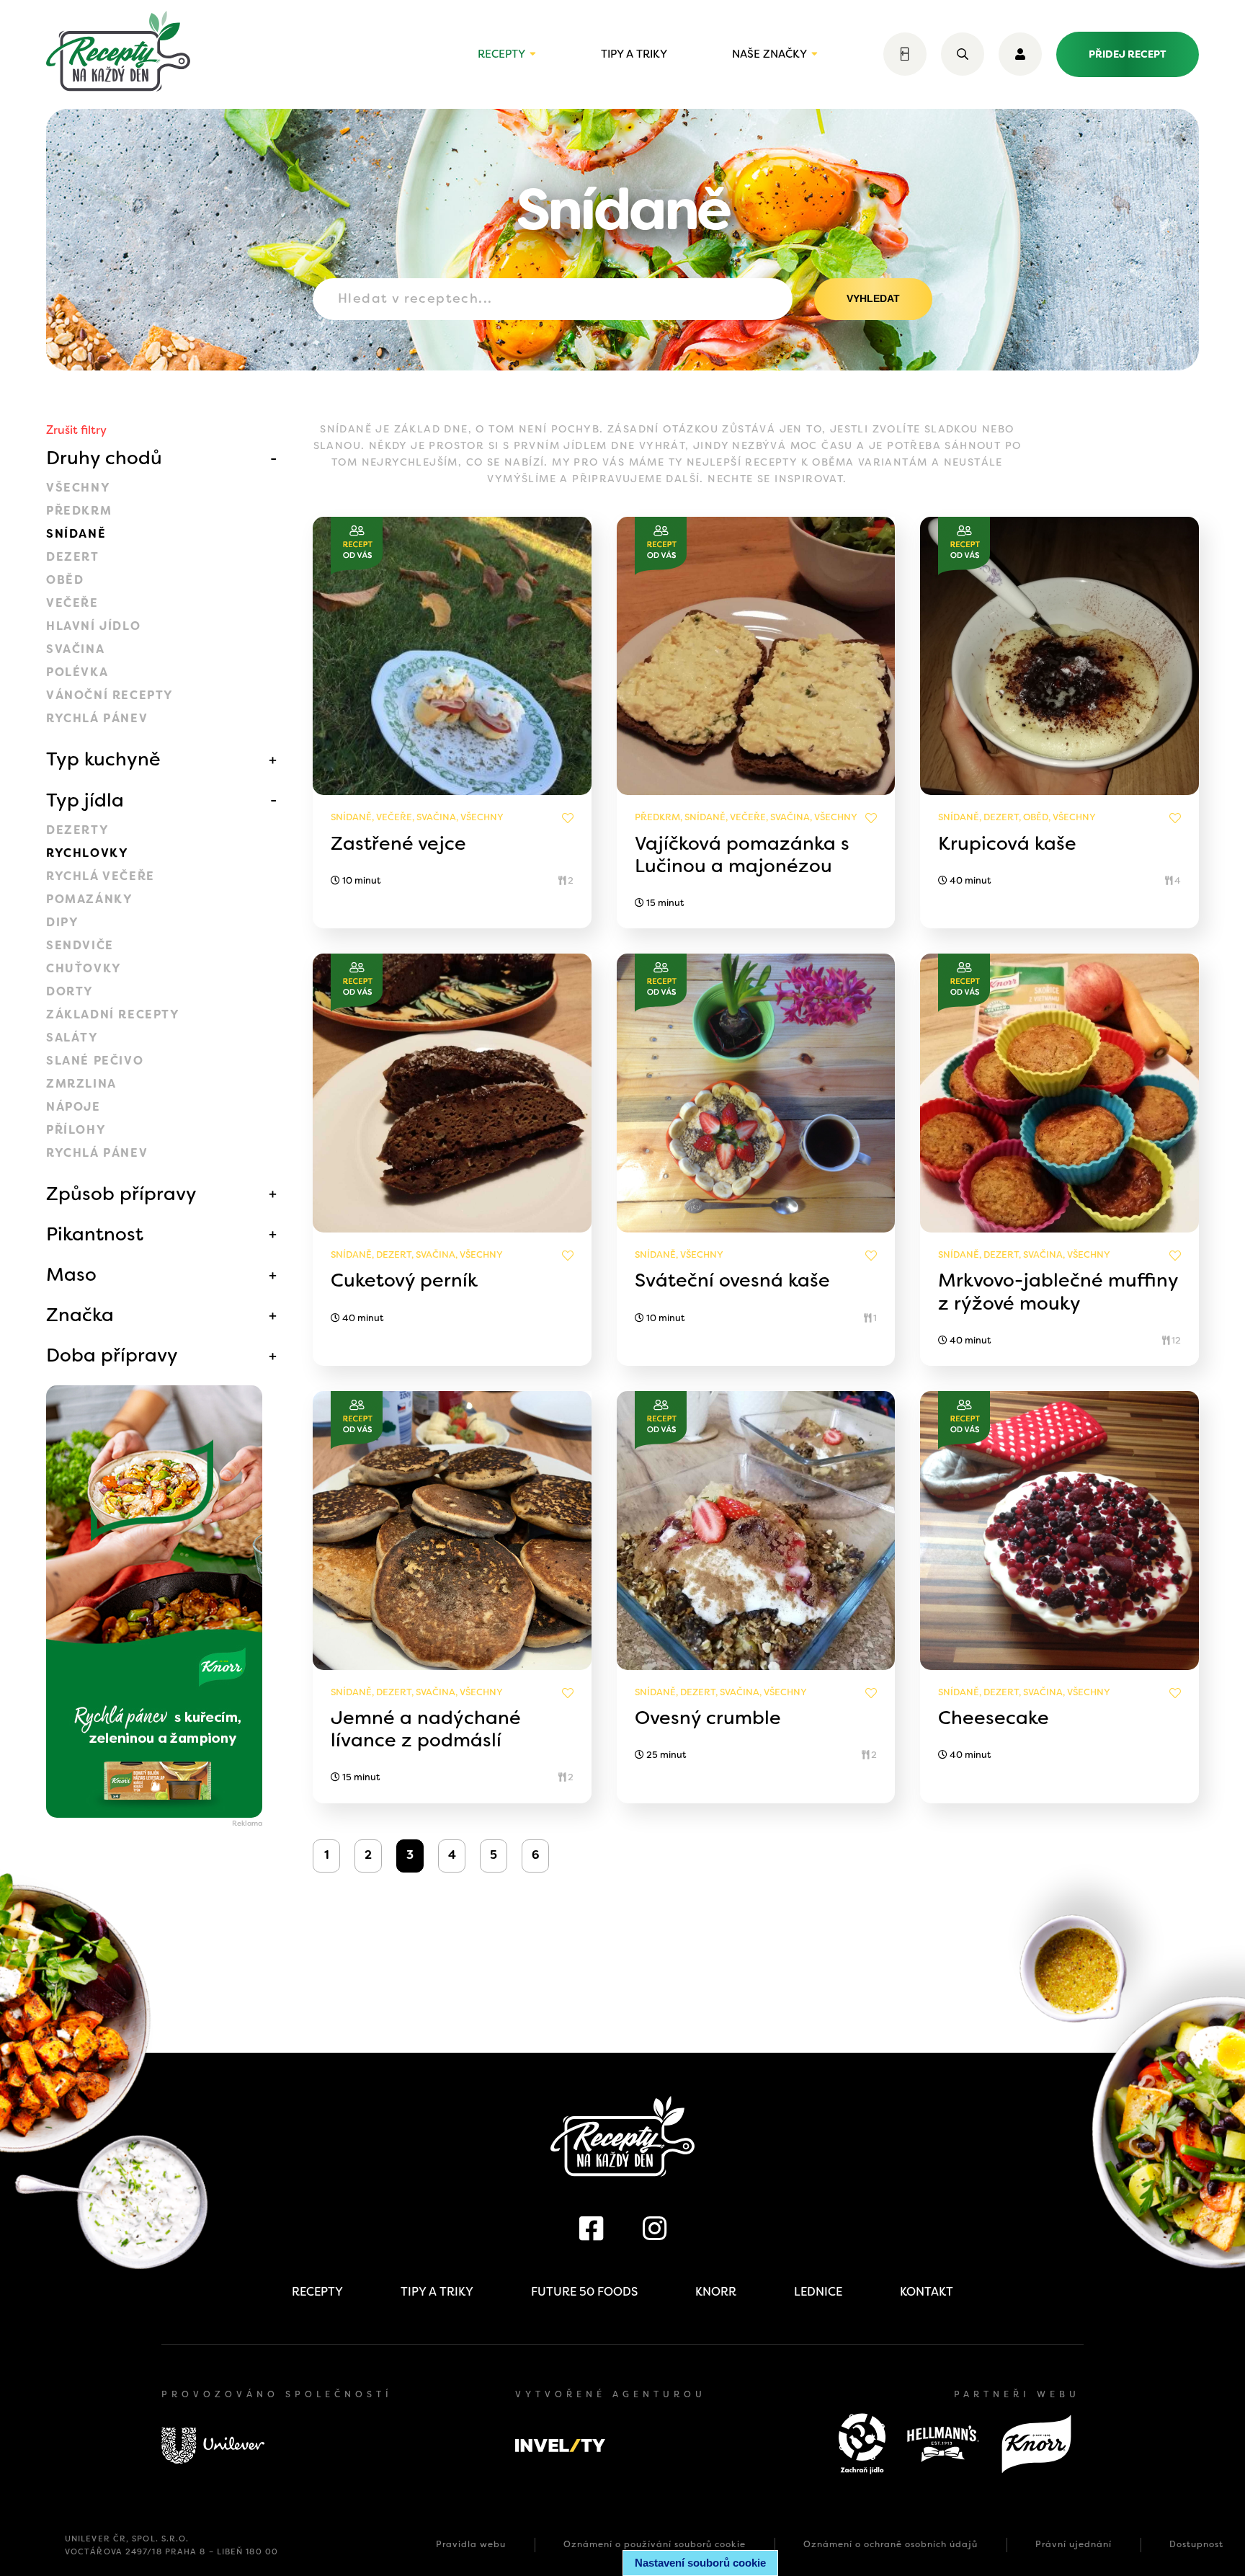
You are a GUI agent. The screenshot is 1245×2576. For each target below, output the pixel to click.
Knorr (716, 2292)
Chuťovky (84, 968)
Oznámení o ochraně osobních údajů (891, 2544)
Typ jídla (85, 800)
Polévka (77, 672)
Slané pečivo (95, 1061)
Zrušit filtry (76, 430)
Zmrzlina (81, 1084)
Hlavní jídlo (93, 626)
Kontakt (927, 2292)
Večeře (72, 603)
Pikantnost (95, 1234)
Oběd (65, 580)
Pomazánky (89, 899)
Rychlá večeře (101, 876)
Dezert (73, 557)
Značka (80, 1315)
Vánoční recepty (110, 695)
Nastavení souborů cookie (700, 2563)
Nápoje (73, 1107)
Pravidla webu (471, 2544)
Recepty (501, 54)
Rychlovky (87, 853)
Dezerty (77, 830)
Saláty (72, 1038)
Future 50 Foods (584, 2292)
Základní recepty (113, 1014)
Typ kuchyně (103, 759)
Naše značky (769, 54)
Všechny (78, 488)
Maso (71, 1274)
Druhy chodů (104, 458)
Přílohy (76, 1130)
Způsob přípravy (121, 1194)
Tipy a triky (634, 54)
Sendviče (80, 945)
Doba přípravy (112, 1355)
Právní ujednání (1074, 2544)
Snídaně (76, 534)
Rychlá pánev (97, 718)
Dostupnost (1196, 2544)
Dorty (70, 991)
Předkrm (79, 511)
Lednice (818, 2292)
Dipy (62, 922)
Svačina (75, 649)
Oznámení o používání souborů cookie (655, 2544)
